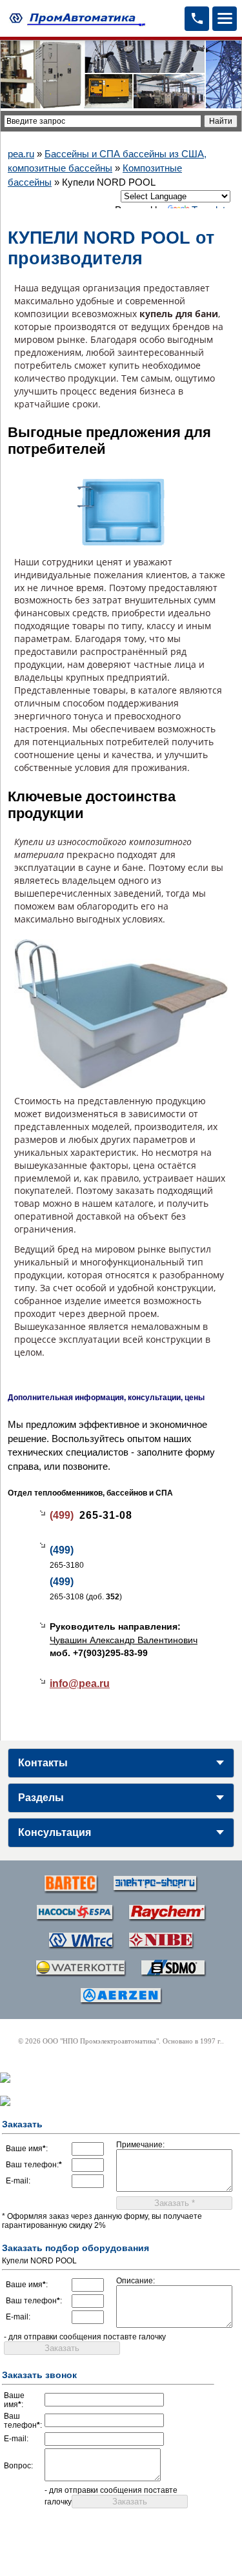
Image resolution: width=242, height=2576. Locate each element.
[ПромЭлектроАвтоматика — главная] (76, 19)
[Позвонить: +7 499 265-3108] (197, 19)
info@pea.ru (80, 1683)
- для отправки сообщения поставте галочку (85, 2337)
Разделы (41, 1798)
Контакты (43, 1763)
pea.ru (21, 154)
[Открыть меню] (225, 19)
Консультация (55, 1832)
